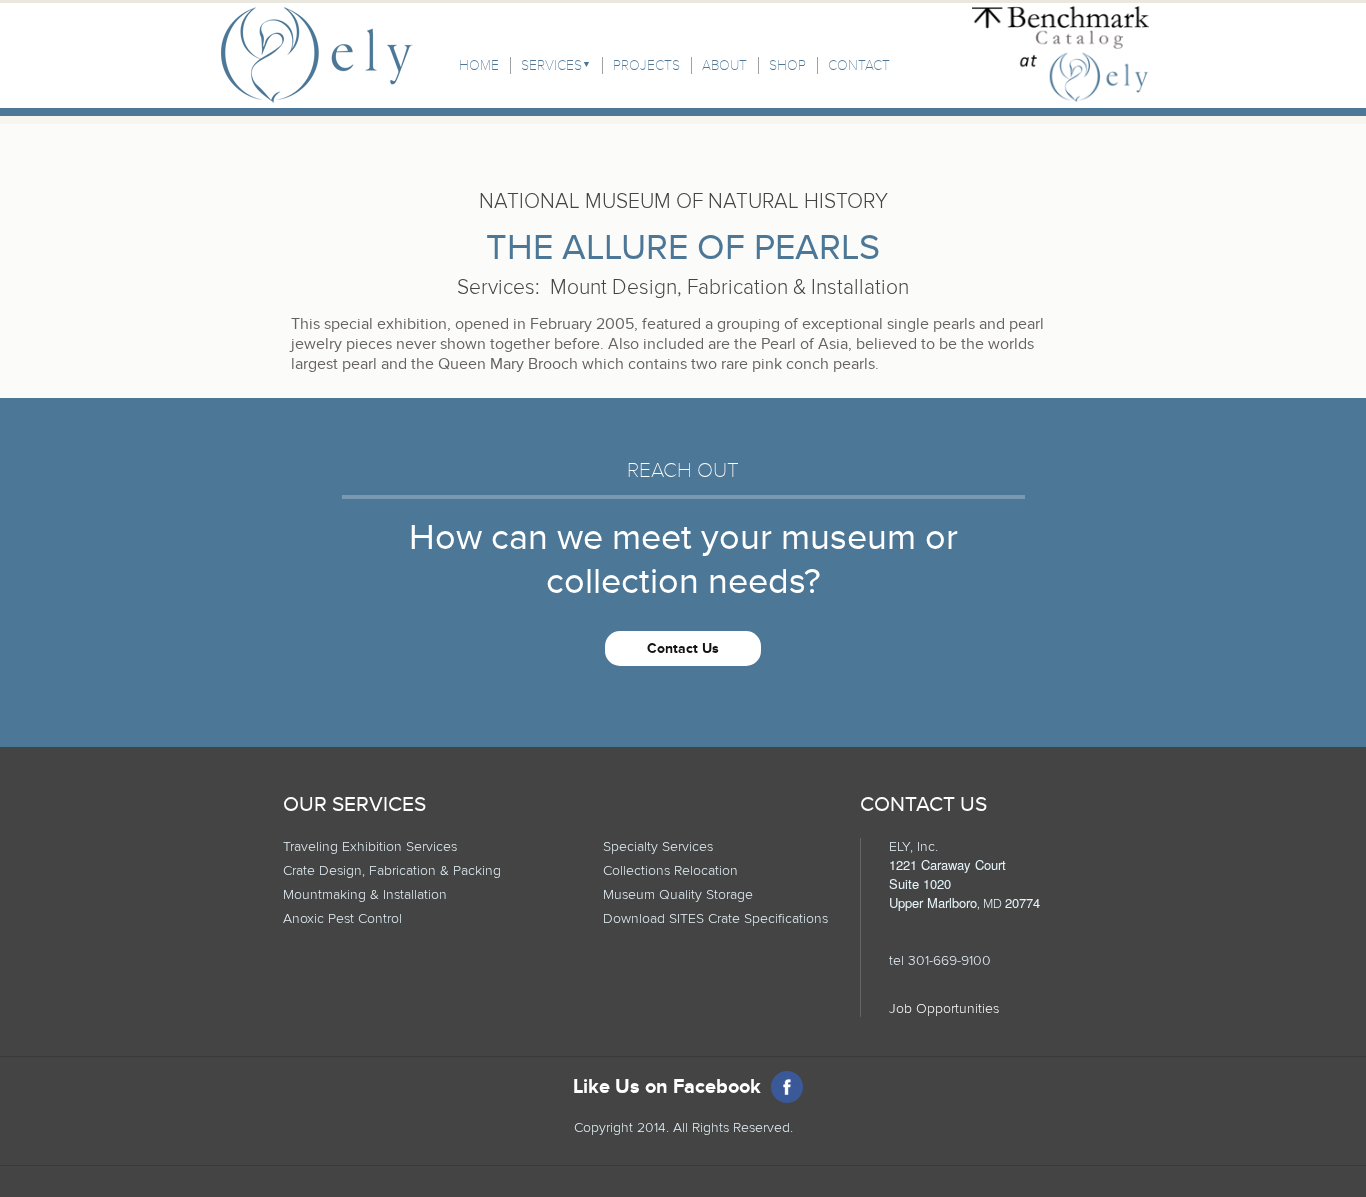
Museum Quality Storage (678, 894)
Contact (859, 65)
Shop (787, 65)
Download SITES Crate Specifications (715, 918)
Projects (646, 65)
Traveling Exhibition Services (370, 846)
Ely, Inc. (317, 55)
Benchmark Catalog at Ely (1060, 54)
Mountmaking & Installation (365, 894)
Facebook (787, 1087)
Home (479, 65)
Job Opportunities (944, 1008)
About (724, 65)
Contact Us (683, 648)
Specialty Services (658, 846)
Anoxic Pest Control (342, 918)
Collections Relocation (670, 870)
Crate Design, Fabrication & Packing (392, 870)
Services (551, 65)
